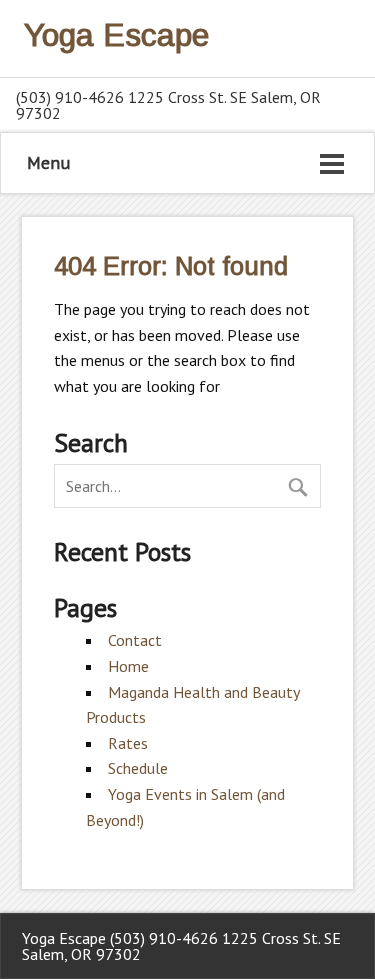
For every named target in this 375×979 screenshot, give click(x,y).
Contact (135, 640)
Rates (128, 743)
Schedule (138, 768)
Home (128, 666)
